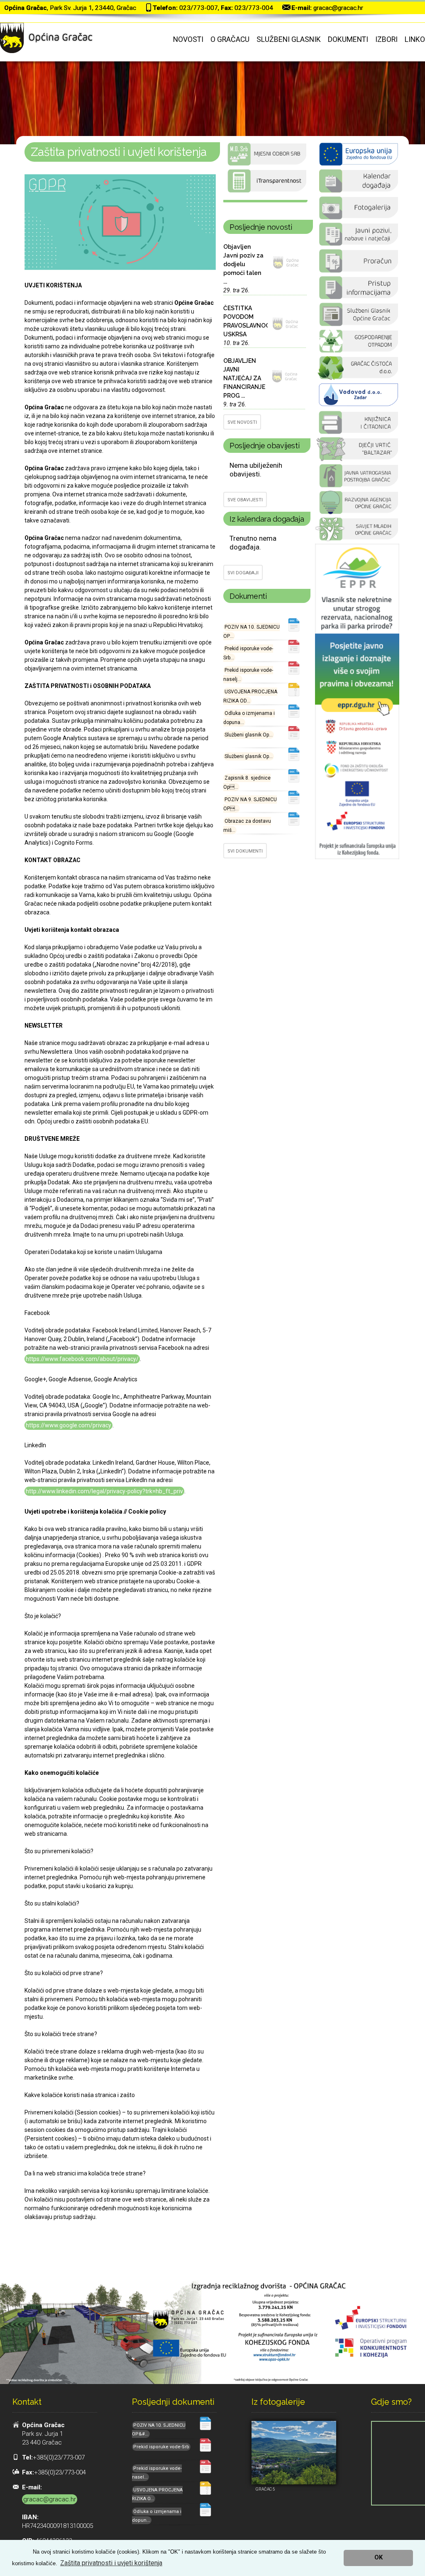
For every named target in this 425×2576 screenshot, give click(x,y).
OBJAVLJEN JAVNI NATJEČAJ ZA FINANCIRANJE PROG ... (244, 378)
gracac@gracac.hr (338, 8)
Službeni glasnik (289, 39)
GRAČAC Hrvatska (265, 201)
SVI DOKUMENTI (245, 851)
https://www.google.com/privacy (68, 1425)
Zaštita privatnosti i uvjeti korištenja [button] (111, 2563)
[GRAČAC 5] (294, 2453)
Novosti (188, 39)
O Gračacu (230, 39)
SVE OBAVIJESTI (245, 500)
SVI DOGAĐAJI (243, 573)
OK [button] (379, 2558)
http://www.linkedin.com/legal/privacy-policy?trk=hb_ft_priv (104, 1491)
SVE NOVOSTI (242, 422)
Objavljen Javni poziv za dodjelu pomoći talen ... (243, 264)
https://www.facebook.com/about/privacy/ (82, 1359)
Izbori (386, 39)
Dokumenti (348, 39)
